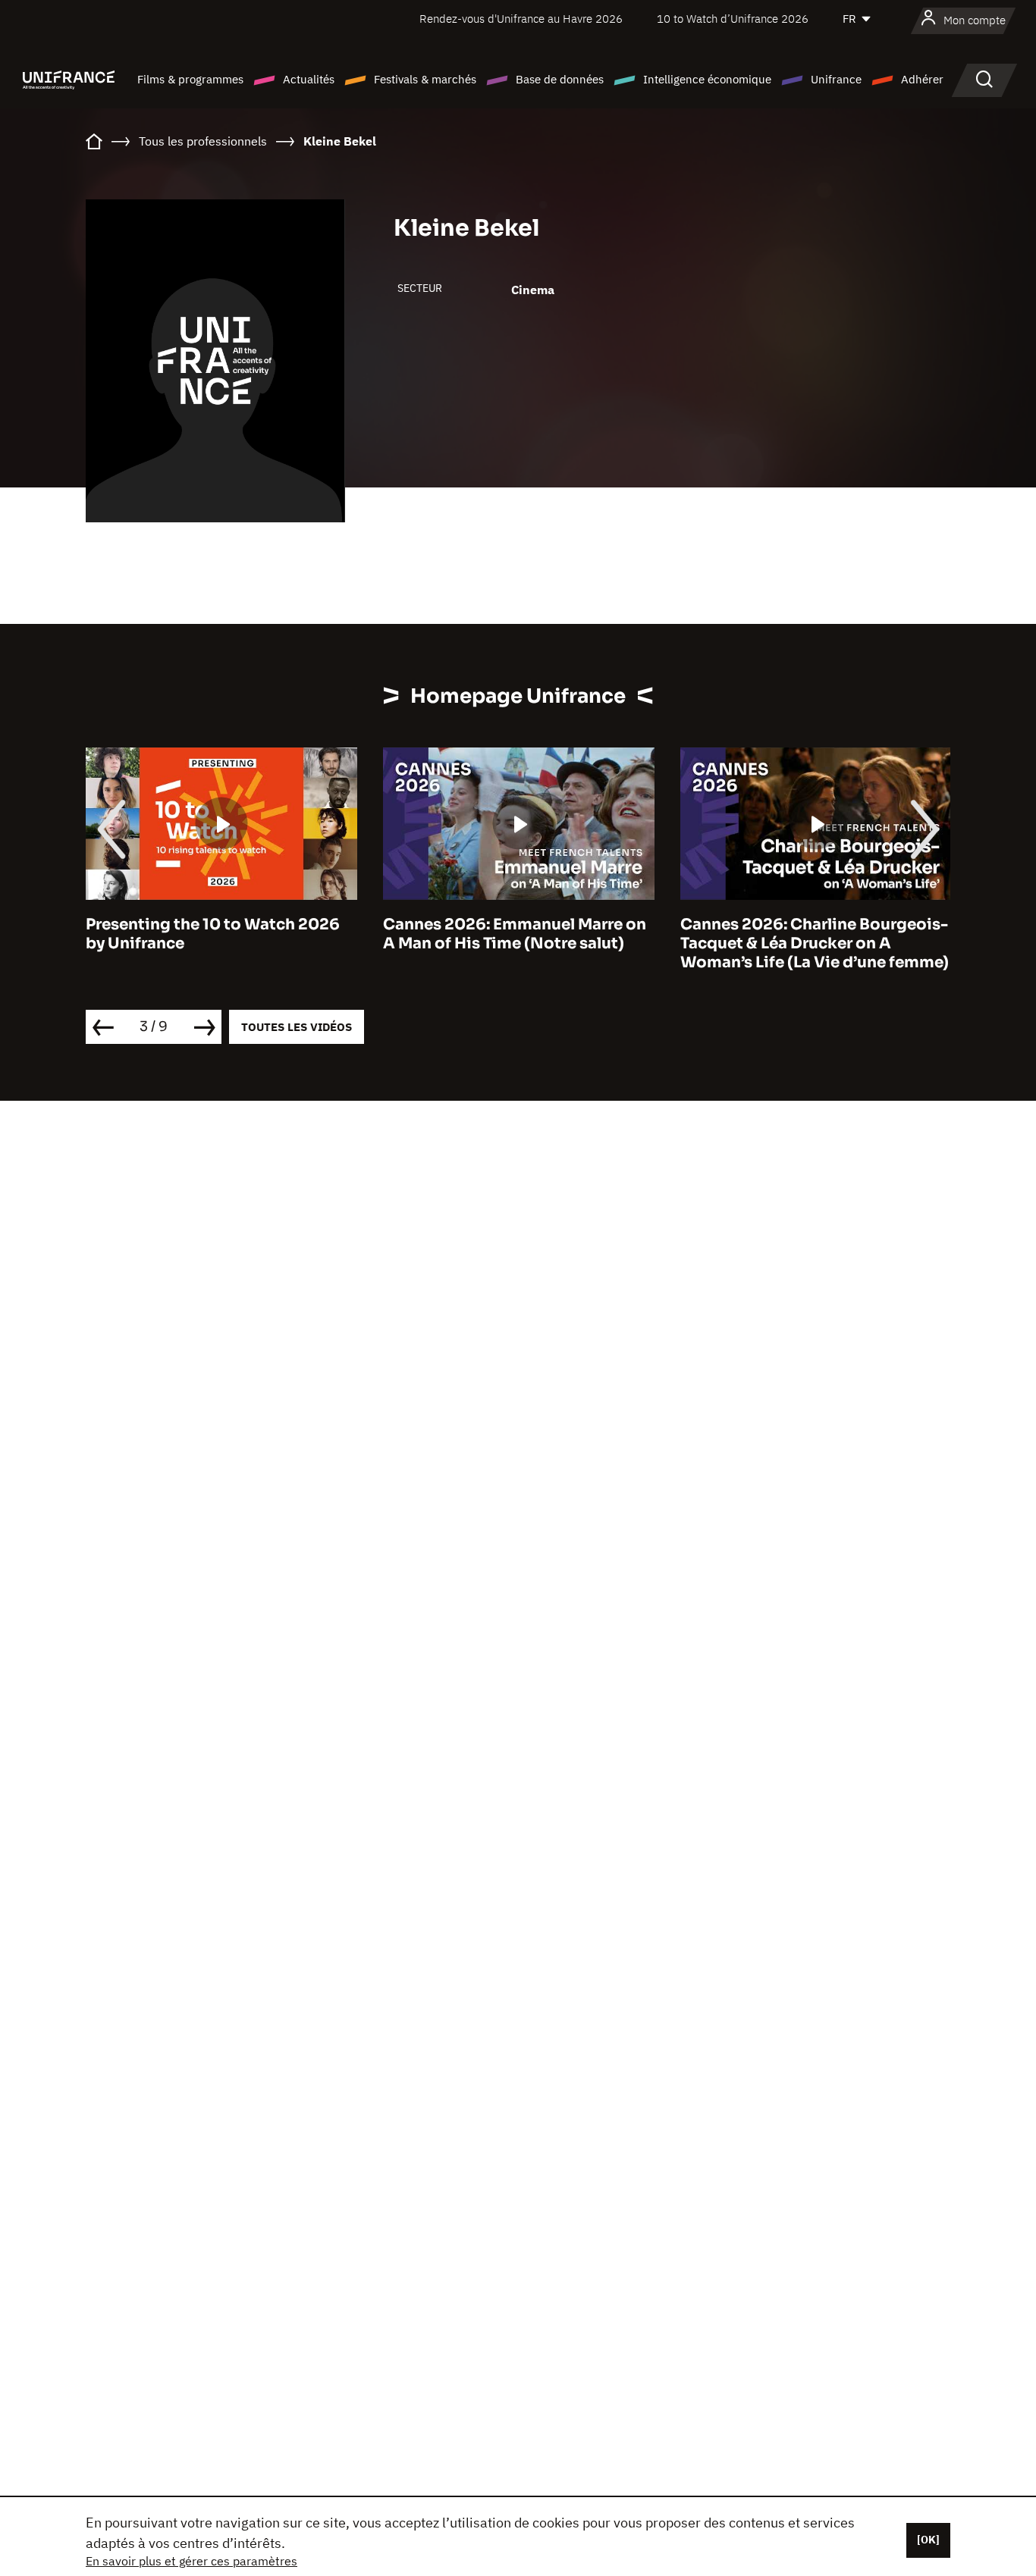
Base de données (560, 79)
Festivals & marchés (425, 79)
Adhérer (922, 79)
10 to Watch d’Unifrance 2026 (733, 19)
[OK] (928, 2540)
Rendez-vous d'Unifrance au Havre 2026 (521, 19)
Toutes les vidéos (297, 1027)
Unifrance (836, 79)
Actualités (309, 79)
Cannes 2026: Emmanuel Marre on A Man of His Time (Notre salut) (217, 934)
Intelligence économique (707, 79)
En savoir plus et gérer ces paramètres (192, 2561)
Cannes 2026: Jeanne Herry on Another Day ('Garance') (798, 934)
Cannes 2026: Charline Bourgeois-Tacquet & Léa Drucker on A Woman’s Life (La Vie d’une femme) (517, 943)
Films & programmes (190, 79)
